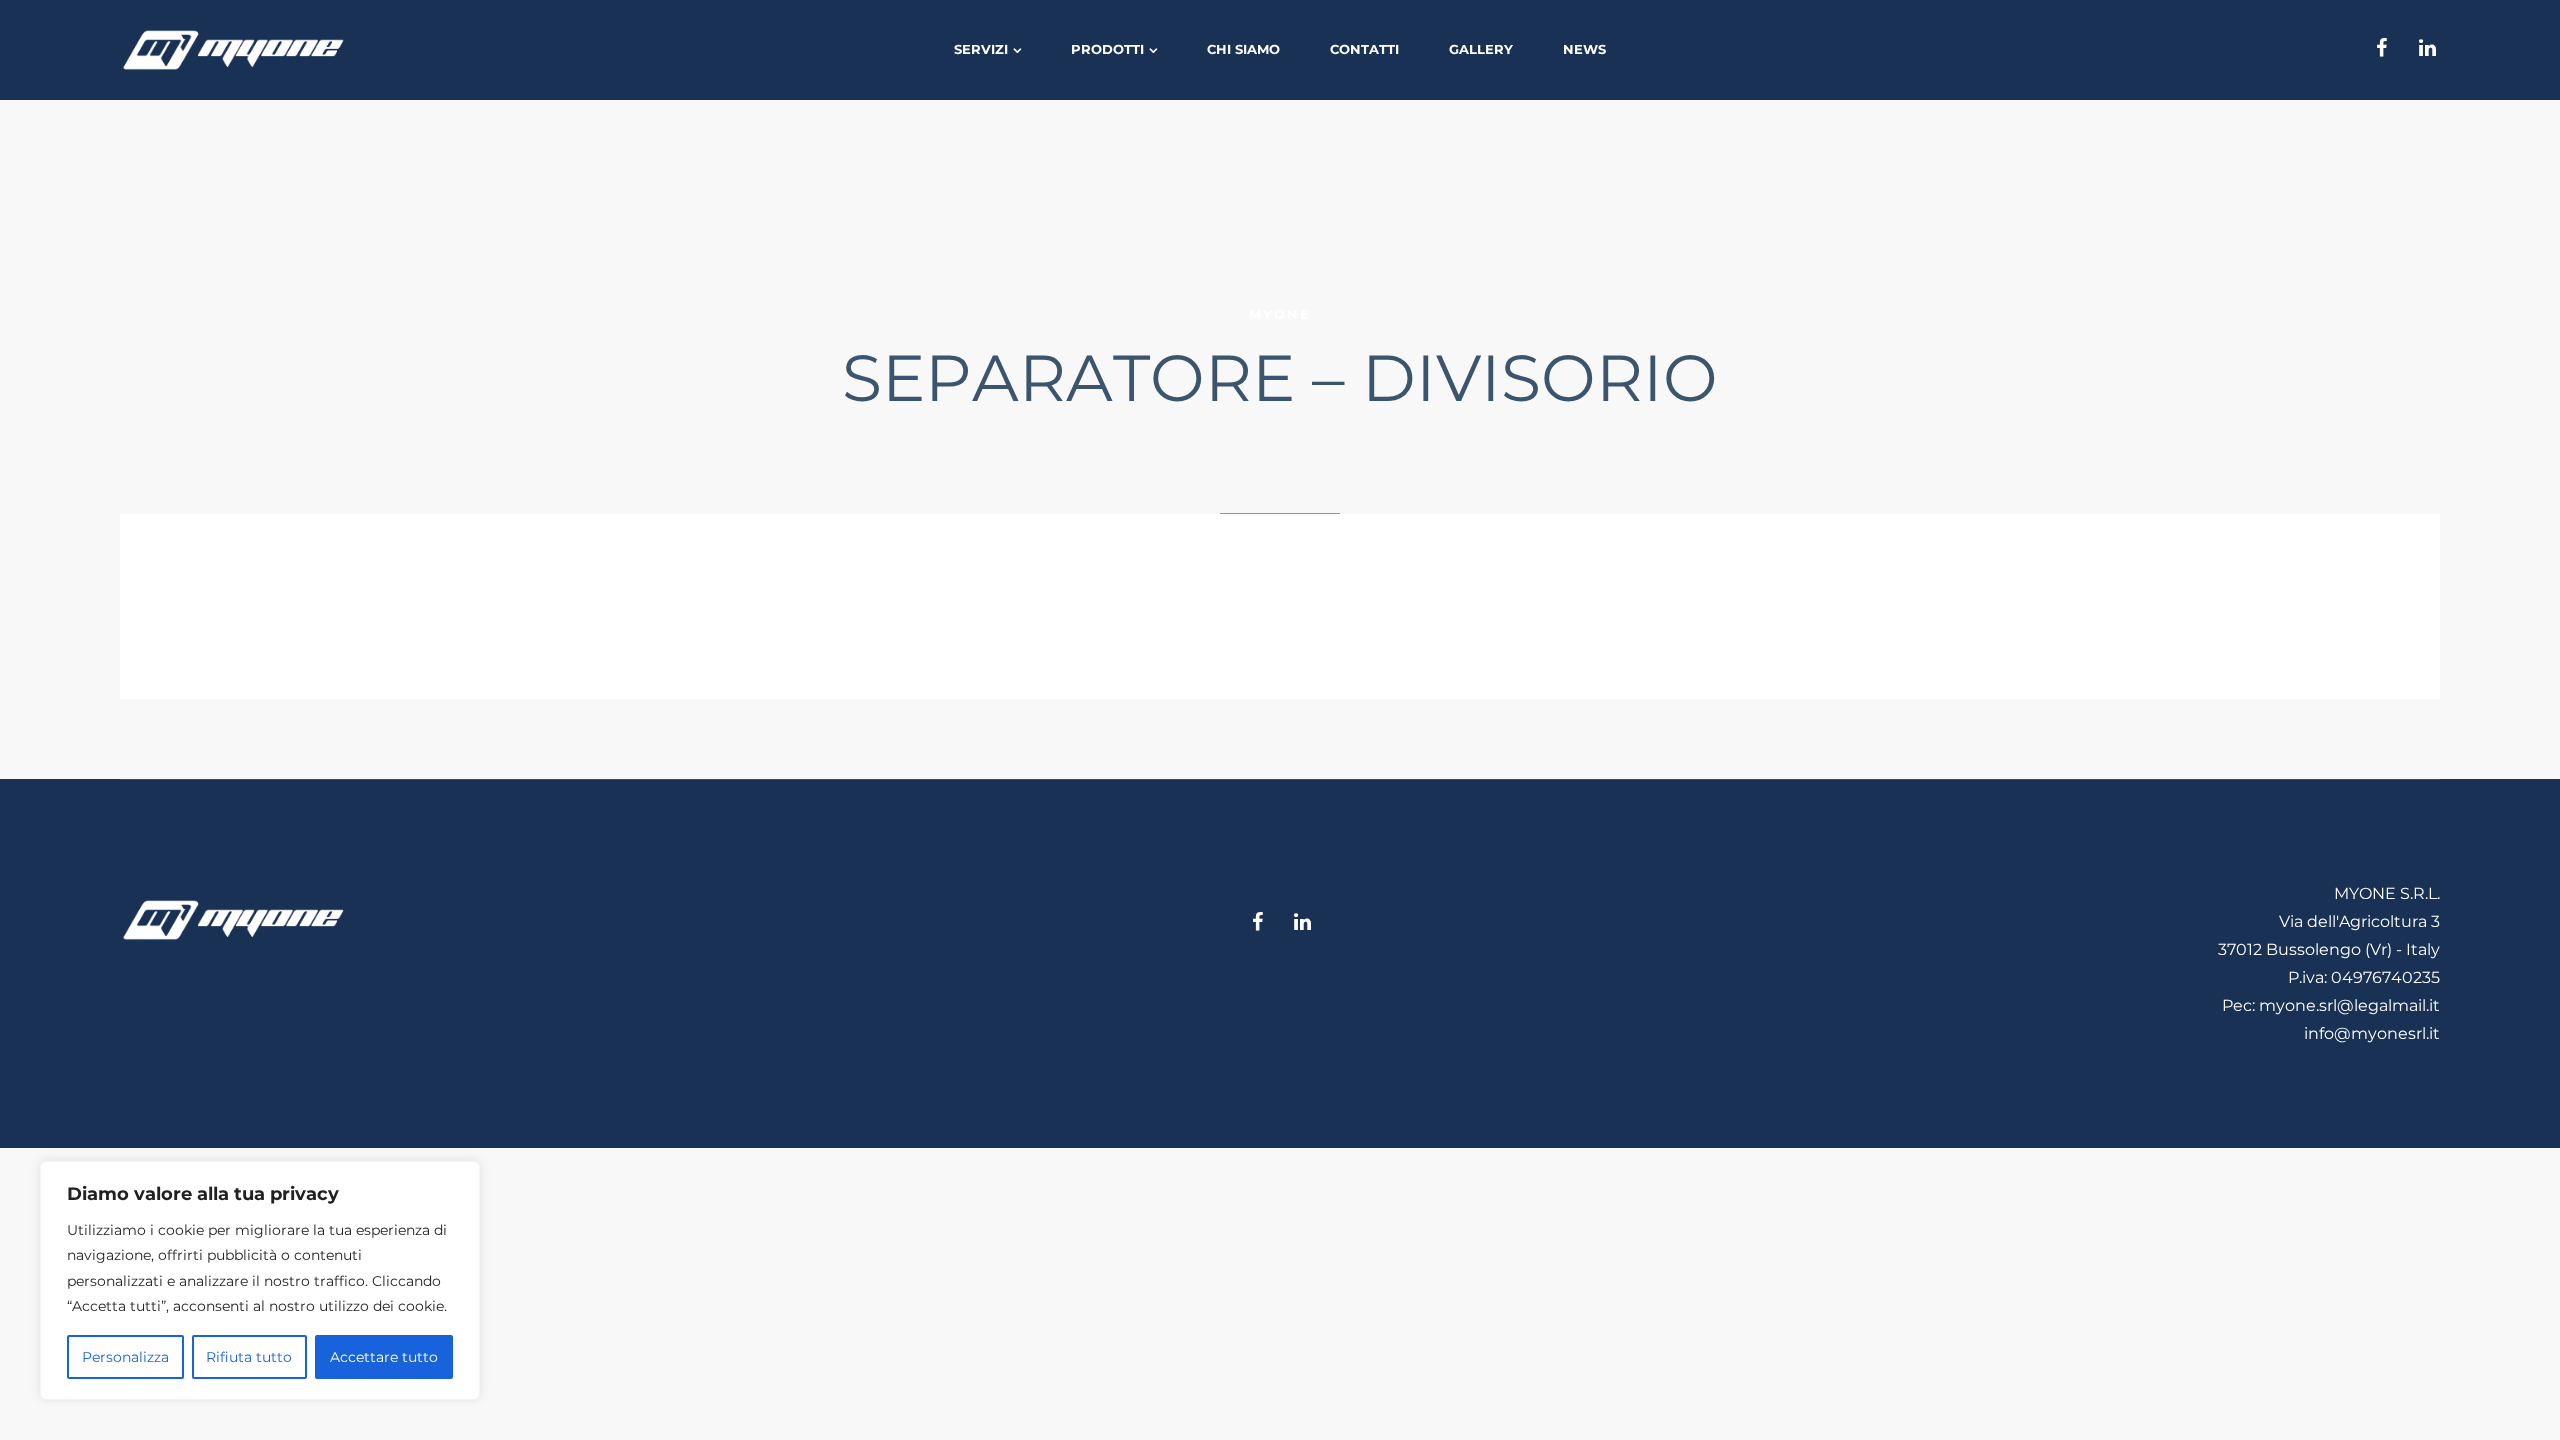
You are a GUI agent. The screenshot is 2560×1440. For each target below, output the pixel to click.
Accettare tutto (384, 1357)
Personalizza (125, 1357)
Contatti (1364, 49)
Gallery (1481, 49)
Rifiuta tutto (249, 1357)
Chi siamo (1243, 49)
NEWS (1584, 49)
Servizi (981, 49)
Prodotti (1107, 49)
